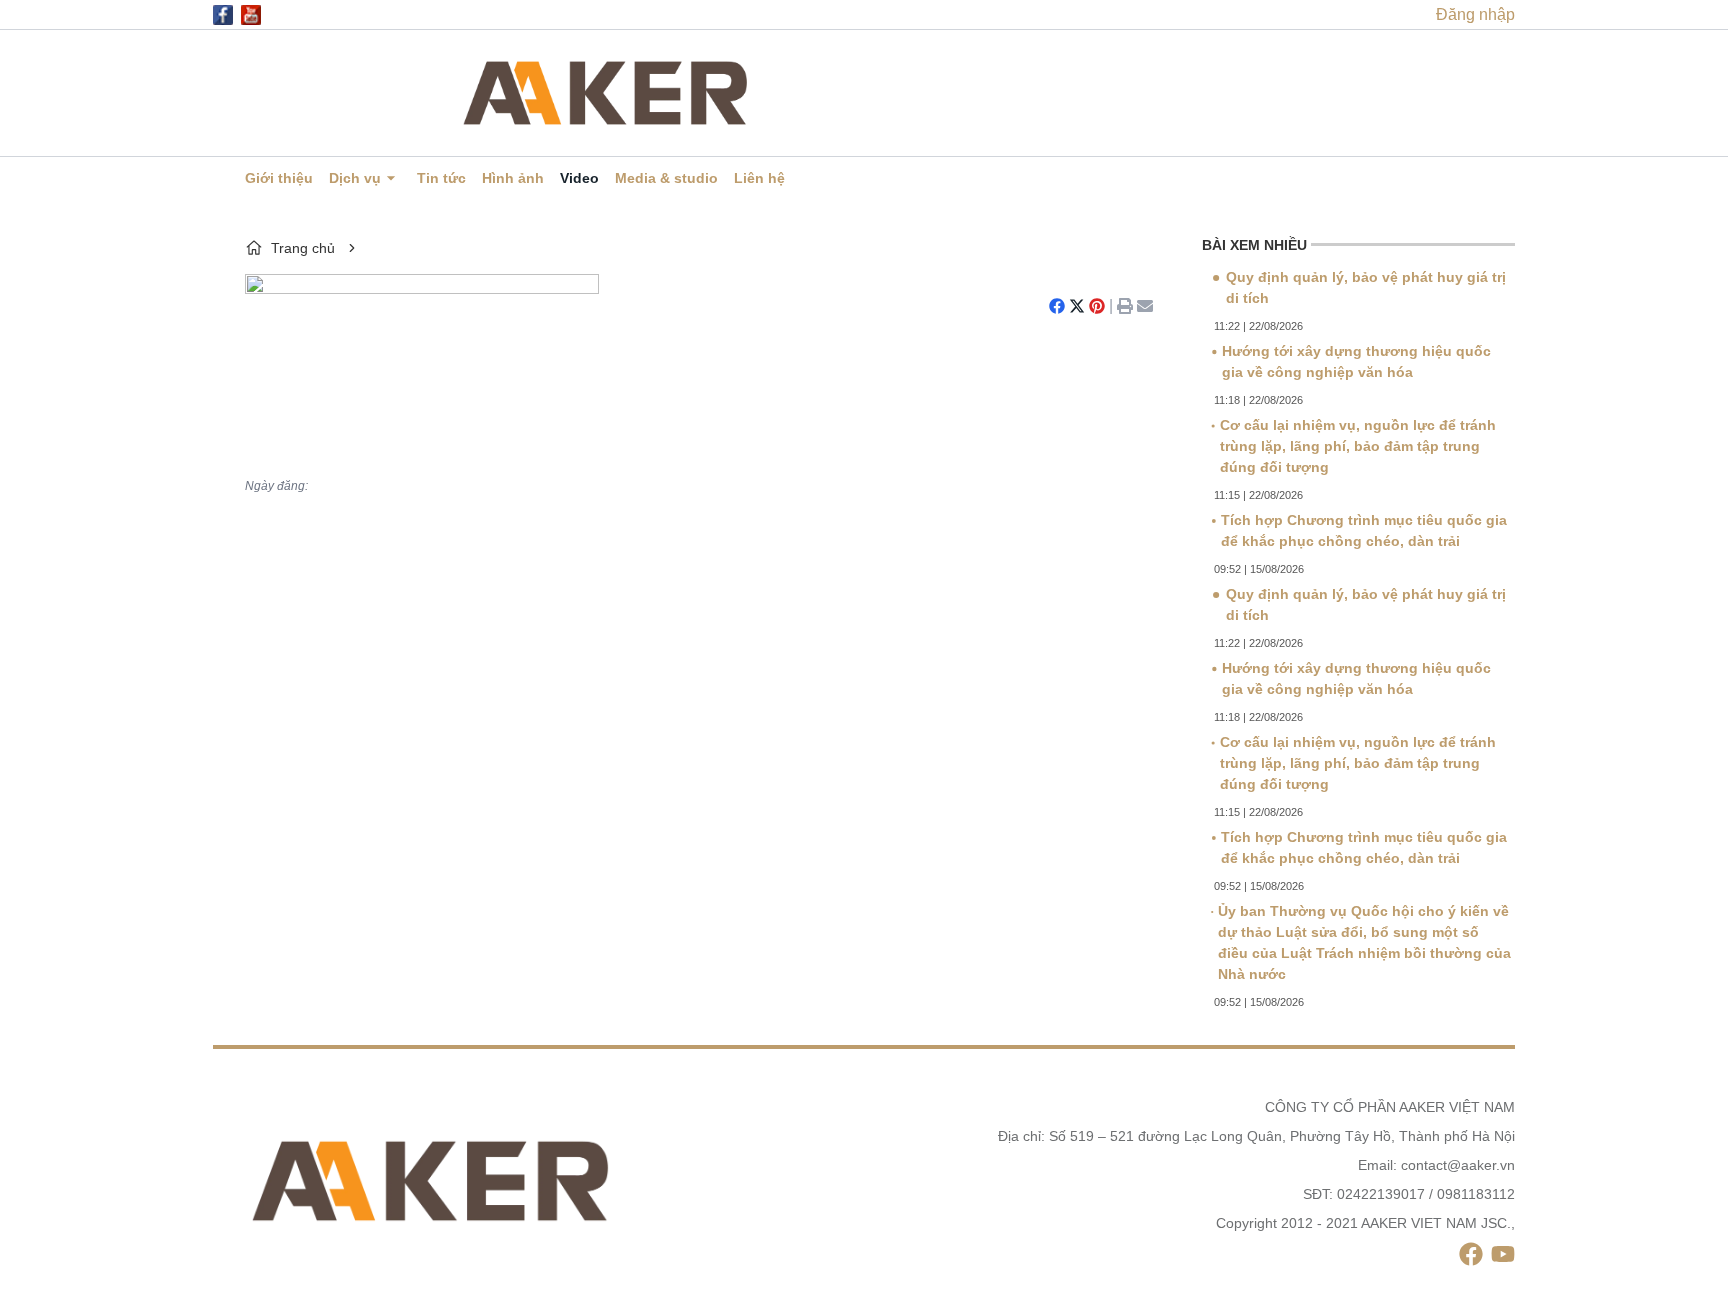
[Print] (1125, 306)
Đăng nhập (1475, 14)
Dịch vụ (355, 178)
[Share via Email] (1145, 306)
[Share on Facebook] (1057, 306)
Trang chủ (303, 248)
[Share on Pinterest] (1097, 306)
